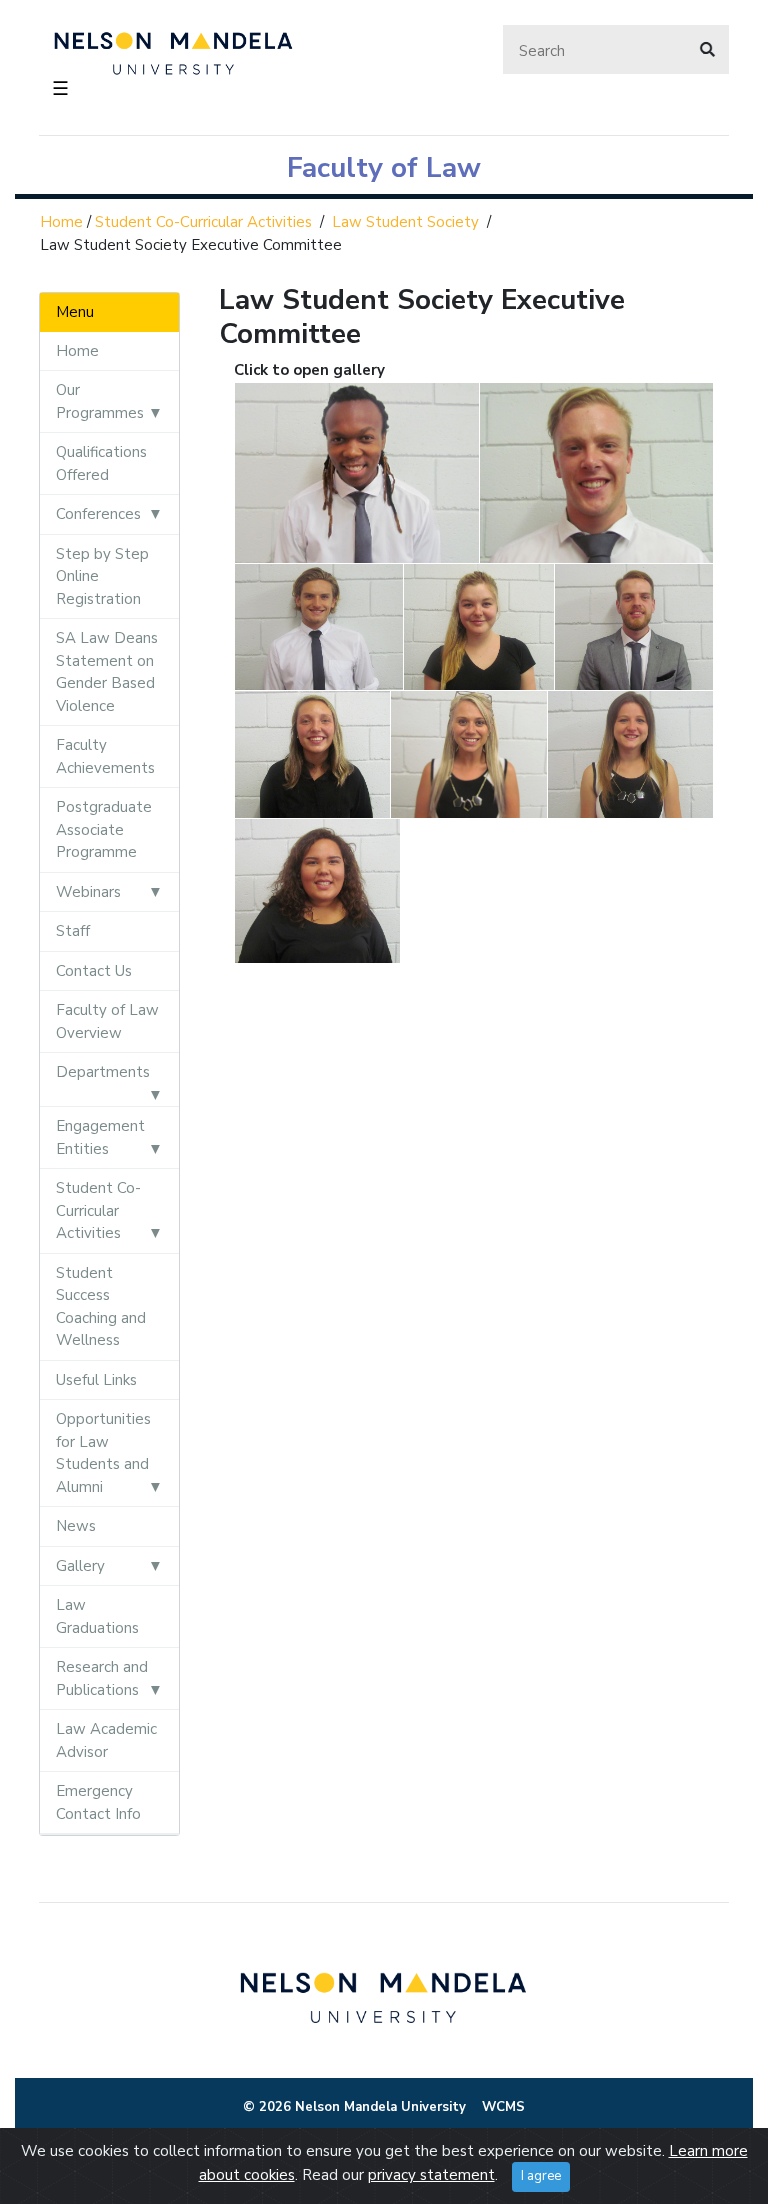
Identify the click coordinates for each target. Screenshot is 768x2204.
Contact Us (94, 971)
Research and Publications (102, 1678)
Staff (73, 931)
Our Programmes (100, 401)
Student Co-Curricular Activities (203, 222)
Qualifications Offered (101, 463)
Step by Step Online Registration (102, 576)
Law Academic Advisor (106, 1740)
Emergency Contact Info (98, 1802)
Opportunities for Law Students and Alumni (103, 1453)
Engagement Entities (100, 1137)
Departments (103, 1072)
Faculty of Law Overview (107, 1021)
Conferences (98, 514)
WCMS (503, 2107)
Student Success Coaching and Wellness (101, 1307)
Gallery (80, 1566)
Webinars (88, 892)
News (76, 1526)
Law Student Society (405, 222)
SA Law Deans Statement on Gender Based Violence (107, 672)
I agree (541, 2176)
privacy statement (431, 2175)
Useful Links (96, 1380)
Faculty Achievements (105, 756)
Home (61, 222)
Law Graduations (97, 1616)
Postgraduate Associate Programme (104, 829)
